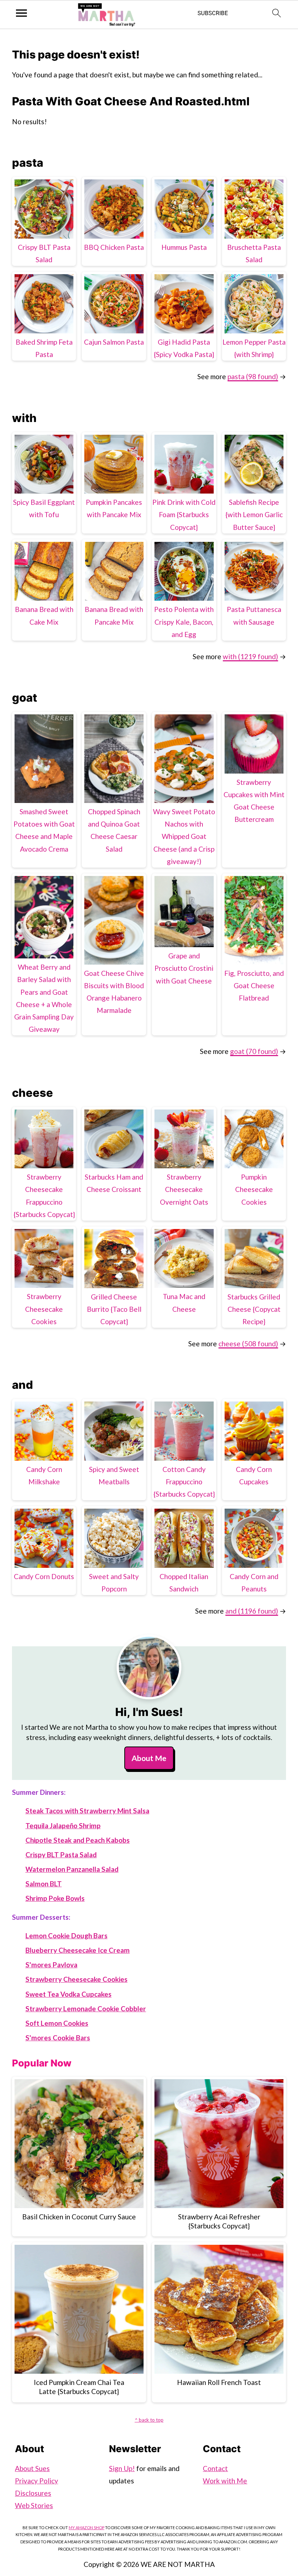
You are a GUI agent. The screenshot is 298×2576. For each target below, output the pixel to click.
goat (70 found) (254, 1051)
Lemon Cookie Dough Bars (67, 1936)
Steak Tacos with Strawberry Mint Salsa (87, 1811)
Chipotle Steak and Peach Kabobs (78, 1840)
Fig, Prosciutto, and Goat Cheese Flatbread (254, 985)
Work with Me (225, 2481)
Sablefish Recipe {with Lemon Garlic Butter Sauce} (254, 514)
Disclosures (33, 2493)
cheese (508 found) (248, 1344)
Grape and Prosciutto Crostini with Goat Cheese (184, 968)
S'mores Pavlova (51, 1965)
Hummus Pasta (184, 247)
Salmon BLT (44, 1884)
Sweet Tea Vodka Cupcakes (69, 1994)
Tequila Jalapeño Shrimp (63, 1825)
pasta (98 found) (253, 376)
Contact (215, 2468)
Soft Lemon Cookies (57, 2023)
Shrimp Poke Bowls (55, 1898)
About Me (149, 1758)
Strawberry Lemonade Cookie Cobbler (86, 2009)
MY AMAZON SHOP (86, 2528)
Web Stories (34, 2505)
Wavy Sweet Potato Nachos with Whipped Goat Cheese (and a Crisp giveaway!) (184, 836)
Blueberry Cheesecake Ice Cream (78, 1950)
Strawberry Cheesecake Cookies (44, 1309)
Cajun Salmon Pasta (114, 342)
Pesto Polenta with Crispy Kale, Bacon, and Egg (184, 622)
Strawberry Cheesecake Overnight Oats (184, 1189)
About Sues (32, 2468)
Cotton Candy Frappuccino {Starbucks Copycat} (184, 1482)
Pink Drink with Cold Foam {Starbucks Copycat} (184, 514)
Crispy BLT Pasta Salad (61, 1855)
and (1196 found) (252, 1611)
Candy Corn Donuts (44, 1576)
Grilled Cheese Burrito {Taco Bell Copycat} (114, 1309)
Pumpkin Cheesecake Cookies (254, 1189)
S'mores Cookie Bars (58, 2038)
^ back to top (149, 2420)
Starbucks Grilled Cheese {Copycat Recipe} (254, 1309)
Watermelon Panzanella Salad (72, 1869)
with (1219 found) (250, 656)
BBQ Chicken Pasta (114, 247)
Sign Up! (122, 2468)
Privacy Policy (37, 2481)
